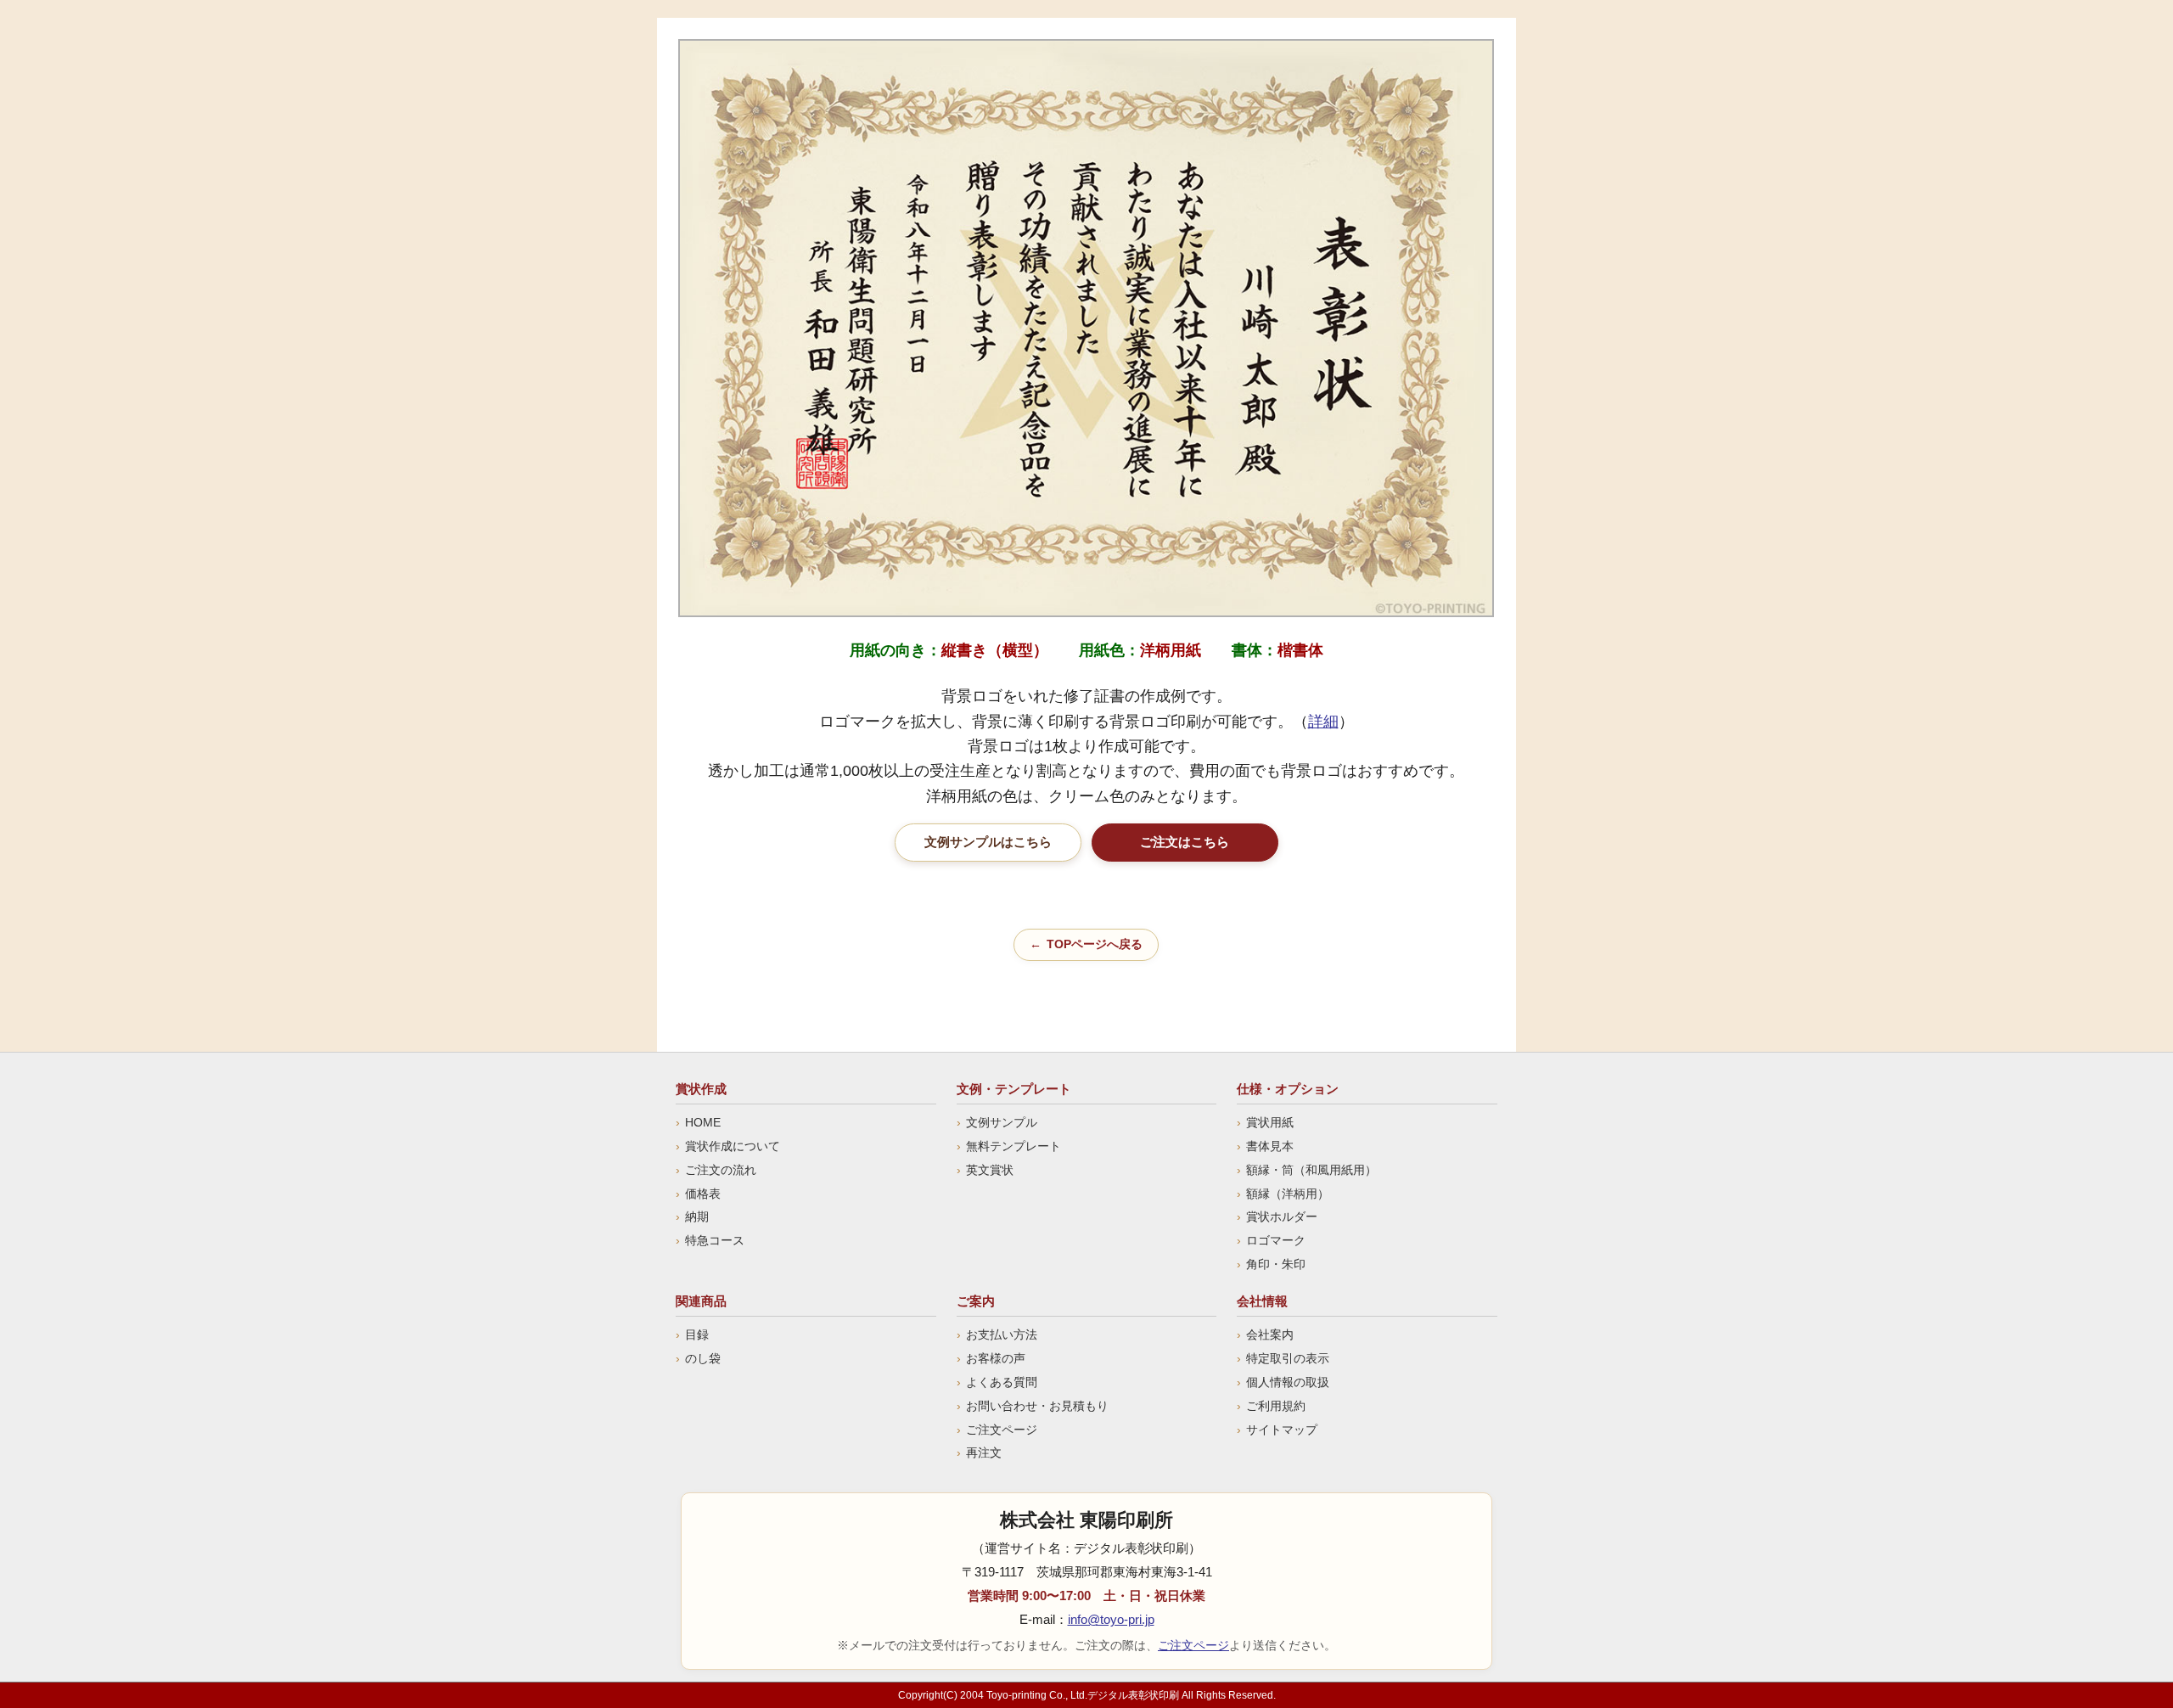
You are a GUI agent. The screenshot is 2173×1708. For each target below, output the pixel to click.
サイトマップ (1282, 1430)
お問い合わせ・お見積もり (1037, 1406)
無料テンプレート (1014, 1146)
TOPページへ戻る (1095, 944)
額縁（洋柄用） (1288, 1194)
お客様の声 (996, 1358)
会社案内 (1270, 1334)
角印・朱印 (1276, 1264)
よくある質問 (1002, 1382)
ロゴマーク (1276, 1240)
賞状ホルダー (1282, 1216)
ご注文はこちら (1185, 842)
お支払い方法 (1002, 1334)
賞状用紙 (1270, 1122)
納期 (697, 1216)
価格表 (703, 1194)
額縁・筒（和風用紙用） (1311, 1170)
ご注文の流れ (721, 1170)
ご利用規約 (1276, 1406)
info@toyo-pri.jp (1111, 1619)
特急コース (715, 1240)
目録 (697, 1334)
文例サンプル (1002, 1122)
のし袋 (703, 1358)
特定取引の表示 (1288, 1358)
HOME (703, 1122)
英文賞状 (990, 1170)
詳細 (1323, 721)
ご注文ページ (1002, 1430)
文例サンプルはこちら (988, 842)
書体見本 (1270, 1146)
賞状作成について (733, 1146)
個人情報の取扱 (1288, 1382)
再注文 (984, 1452)
